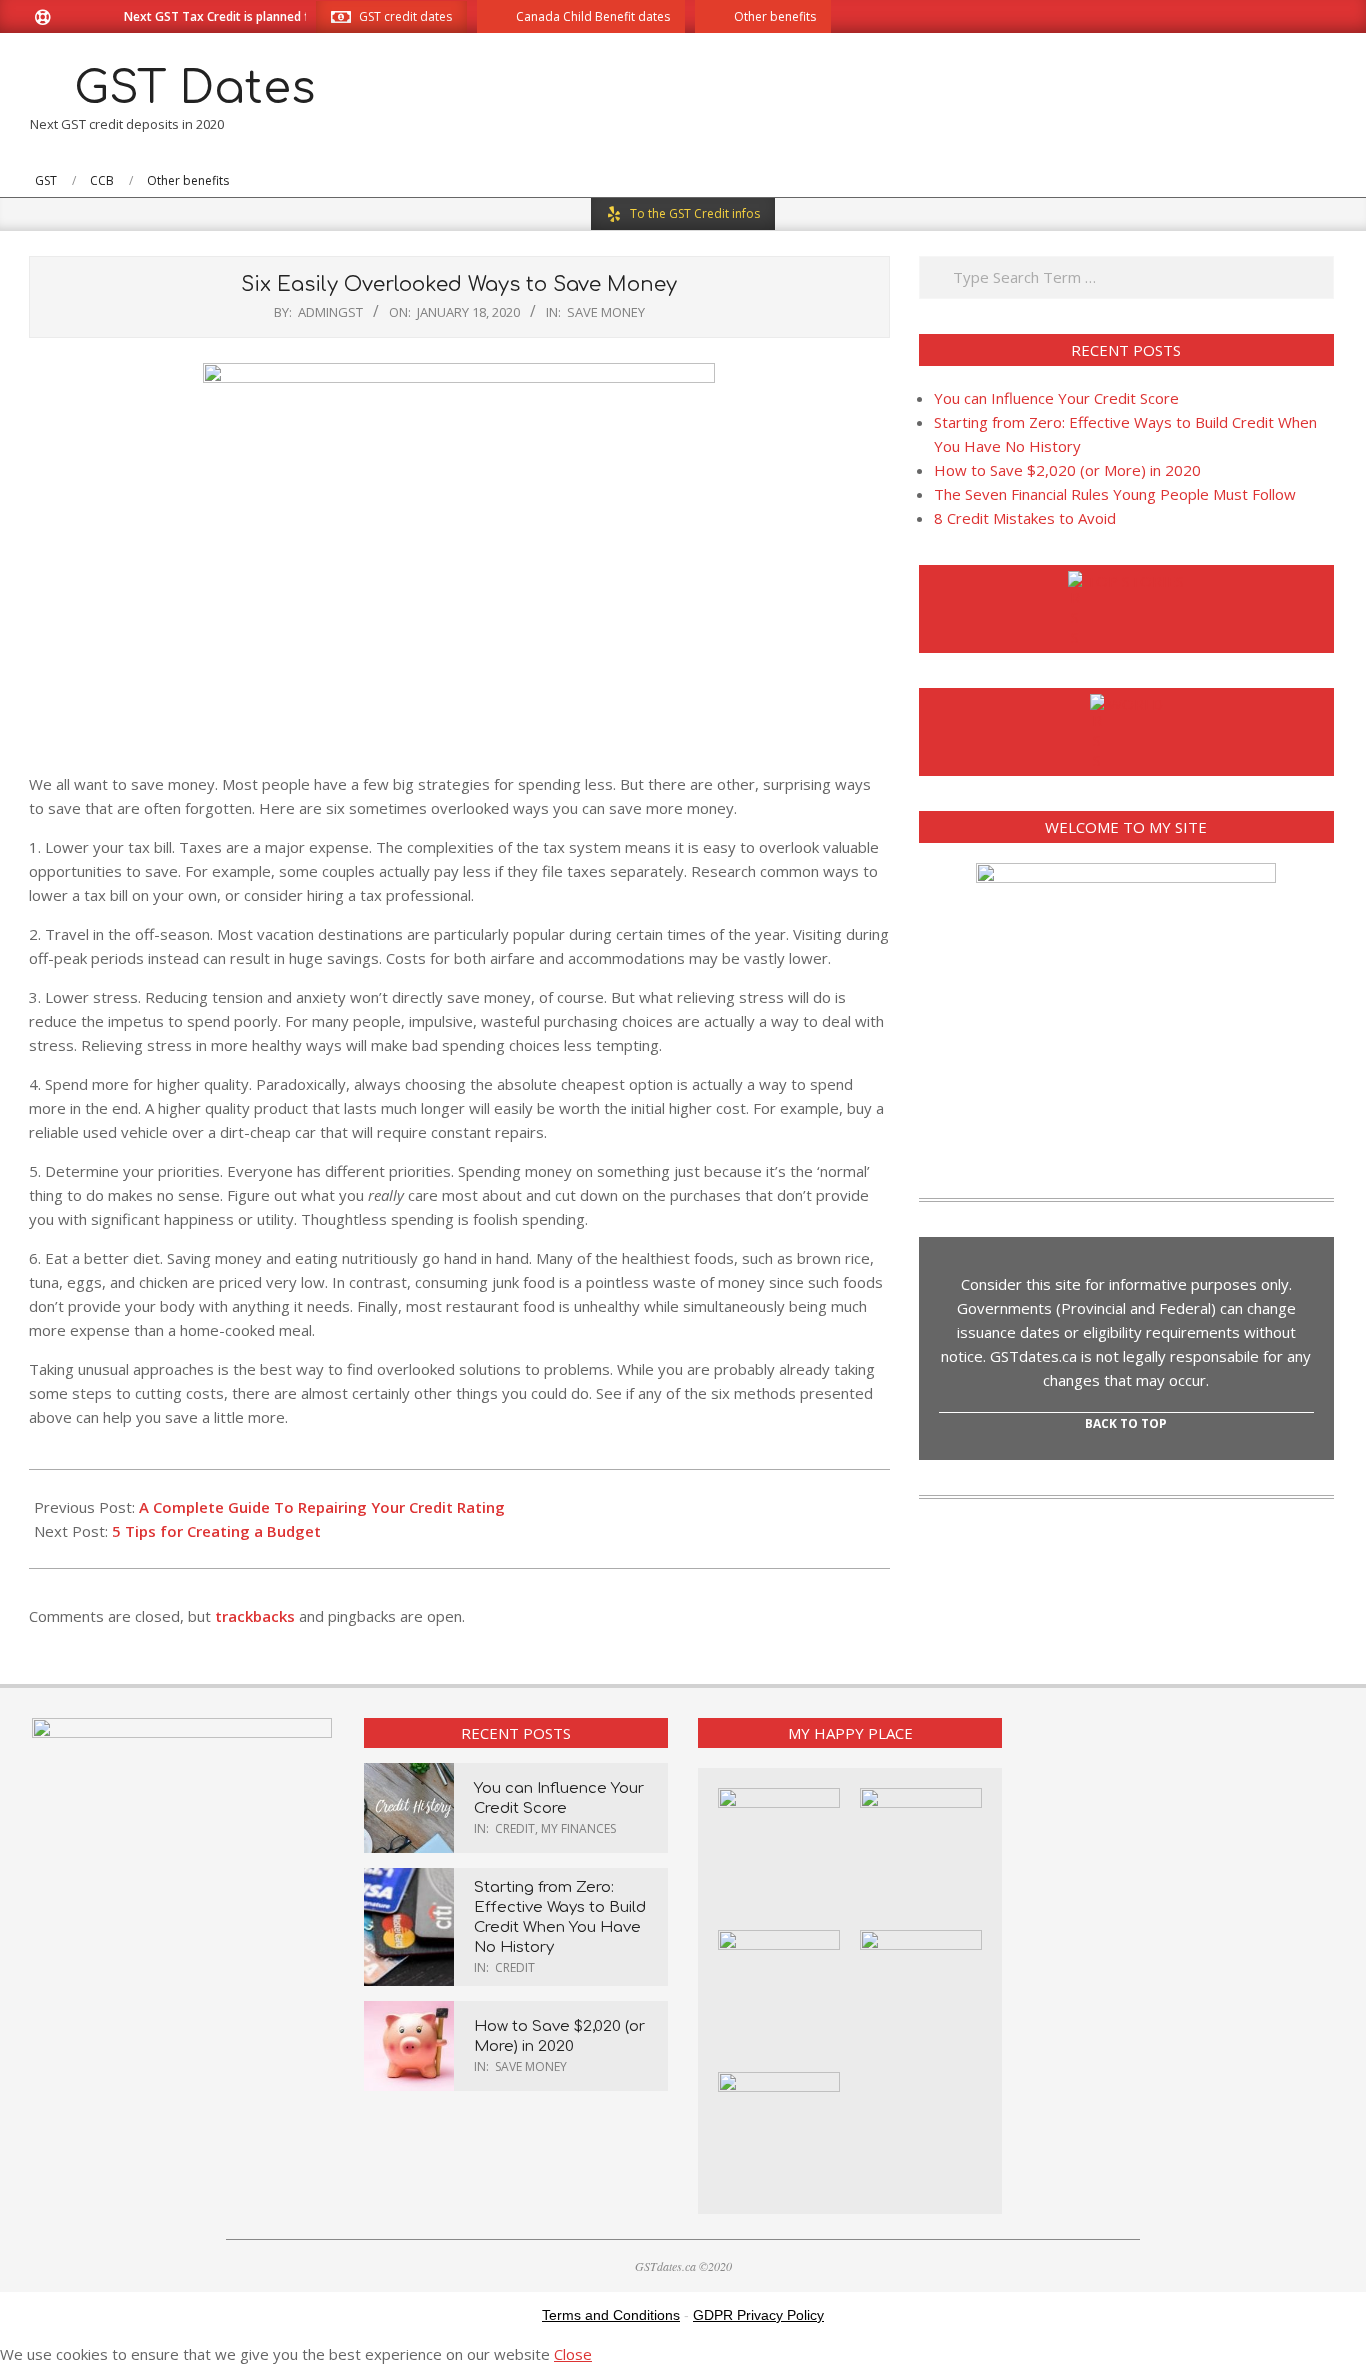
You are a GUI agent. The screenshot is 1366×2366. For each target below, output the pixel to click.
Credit (515, 1828)
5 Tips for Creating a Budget (216, 1531)
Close (573, 2354)
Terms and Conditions (611, 2315)
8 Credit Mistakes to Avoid (1025, 518)
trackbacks (255, 1616)
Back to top (1126, 1423)
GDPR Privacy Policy (758, 2315)
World (1135, 704)
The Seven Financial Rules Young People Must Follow (1115, 494)
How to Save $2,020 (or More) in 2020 (1067, 470)
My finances (578, 1828)
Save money (606, 312)
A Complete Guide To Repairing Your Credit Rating (322, 1507)
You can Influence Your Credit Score (1056, 398)
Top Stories (1135, 581)
